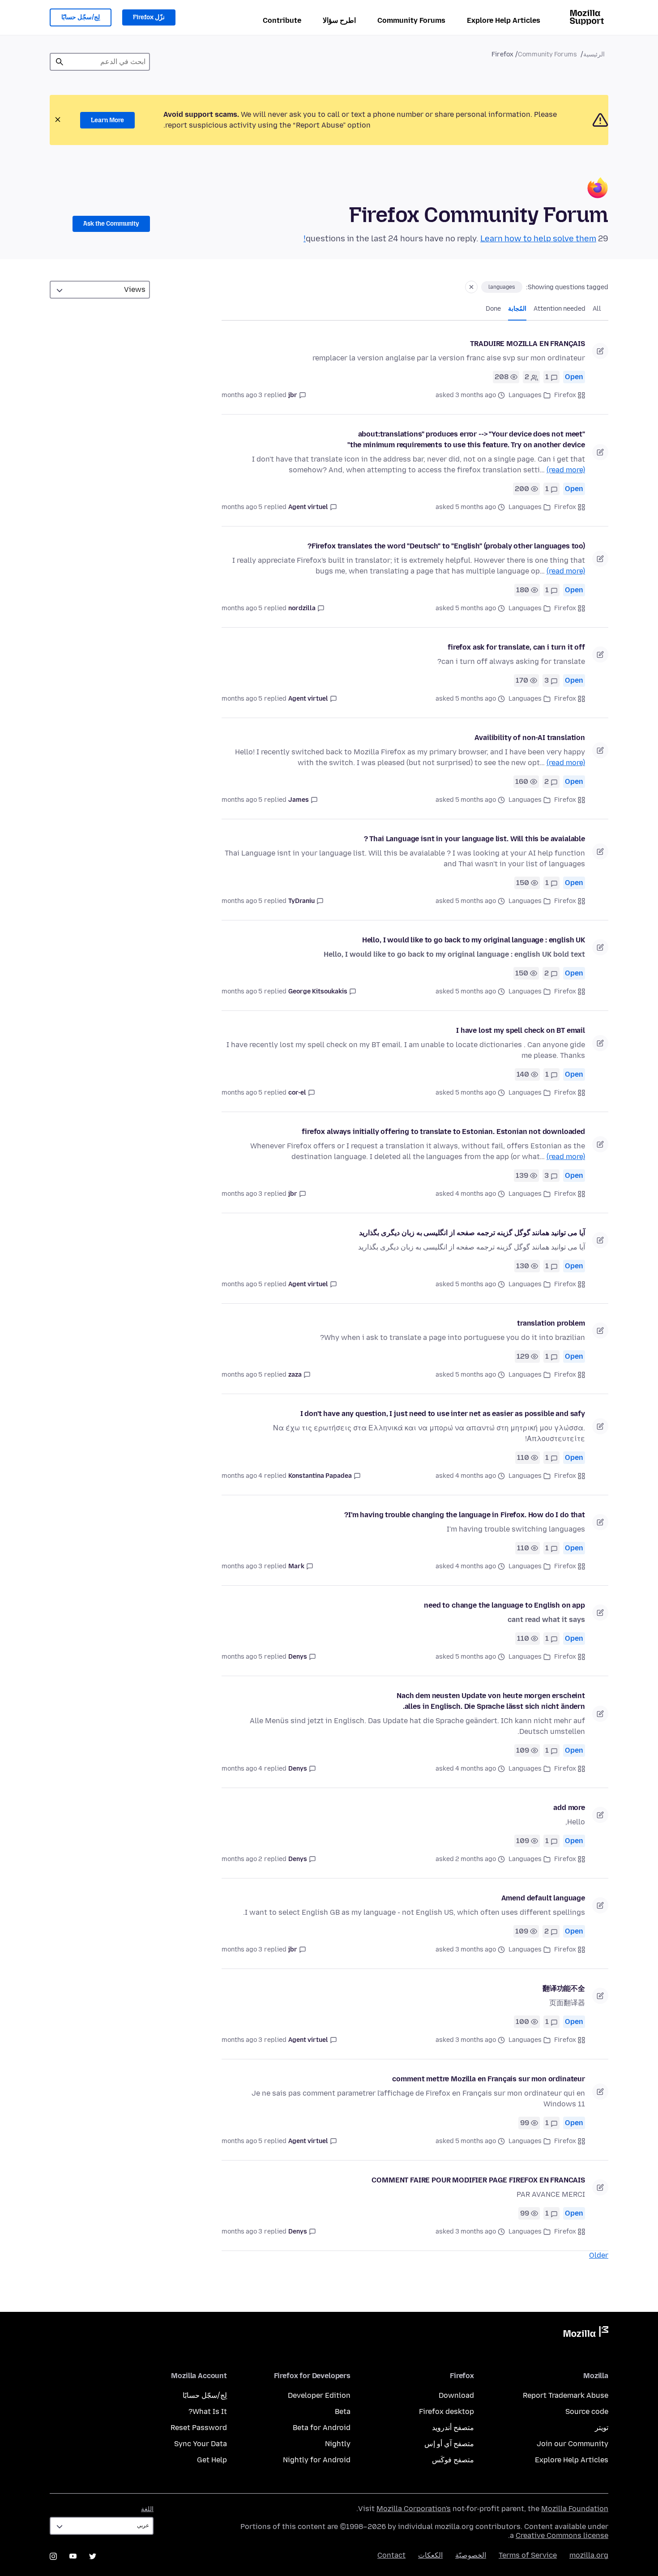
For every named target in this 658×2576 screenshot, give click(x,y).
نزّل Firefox (149, 17)
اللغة (147, 2509)
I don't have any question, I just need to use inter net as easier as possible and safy (443, 1414)
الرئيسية (594, 54)
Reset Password (199, 2428)
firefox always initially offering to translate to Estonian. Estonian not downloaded (443, 1132)
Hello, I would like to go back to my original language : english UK (474, 940)
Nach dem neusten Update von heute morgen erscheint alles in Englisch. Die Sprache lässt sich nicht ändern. (491, 1701)
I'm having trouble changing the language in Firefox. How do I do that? (465, 1515)
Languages (525, 395)
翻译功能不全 (564, 1988)
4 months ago (242, 1476)
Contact (391, 2555)
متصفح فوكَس (453, 2460)
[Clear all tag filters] (471, 287)
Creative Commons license (562, 2535)
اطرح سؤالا (339, 20)
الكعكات (430, 2555)
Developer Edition (319, 2395)
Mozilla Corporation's (414, 2509)
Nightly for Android (317, 2460)
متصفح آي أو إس (449, 2444)
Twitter (93, 2556)
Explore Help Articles (504, 20)
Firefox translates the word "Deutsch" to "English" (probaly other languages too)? (446, 546)
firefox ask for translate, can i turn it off (516, 647)
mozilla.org (589, 2555)
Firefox (565, 395)
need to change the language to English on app (504, 1605)
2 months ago (242, 1859)
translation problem (551, 1323)
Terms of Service (528, 2555)
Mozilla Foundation (575, 2509)
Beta (343, 2411)
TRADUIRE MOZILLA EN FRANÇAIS (528, 344)
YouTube (73, 2556)
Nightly (338, 2444)
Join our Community (573, 2444)
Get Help (212, 2460)
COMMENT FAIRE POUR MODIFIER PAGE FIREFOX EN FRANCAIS (478, 2180)
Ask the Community (111, 224)
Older (599, 2255)
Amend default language (543, 1898)
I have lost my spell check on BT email (521, 1030)
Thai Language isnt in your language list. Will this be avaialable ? (474, 839)
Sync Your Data (201, 2444)
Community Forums (411, 20)
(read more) (566, 470)
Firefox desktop (446, 2411)
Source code (587, 2411)
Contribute (282, 20)
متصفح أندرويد (453, 2428)
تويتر (602, 2428)
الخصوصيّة (471, 2555)
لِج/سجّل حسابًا (81, 17)
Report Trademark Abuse (566, 2395)
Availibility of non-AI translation (530, 738)
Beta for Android (322, 2428)
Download (456, 2395)
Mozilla (586, 2333)
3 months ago (242, 395)
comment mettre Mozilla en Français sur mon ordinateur (489, 2079)
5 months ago (242, 507)
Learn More (107, 120)
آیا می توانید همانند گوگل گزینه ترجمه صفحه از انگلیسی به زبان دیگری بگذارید (472, 1233)
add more (569, 1808)
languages (502, 287)
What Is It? (208, 2411)
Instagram (53, 2556)
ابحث (60, 62)
